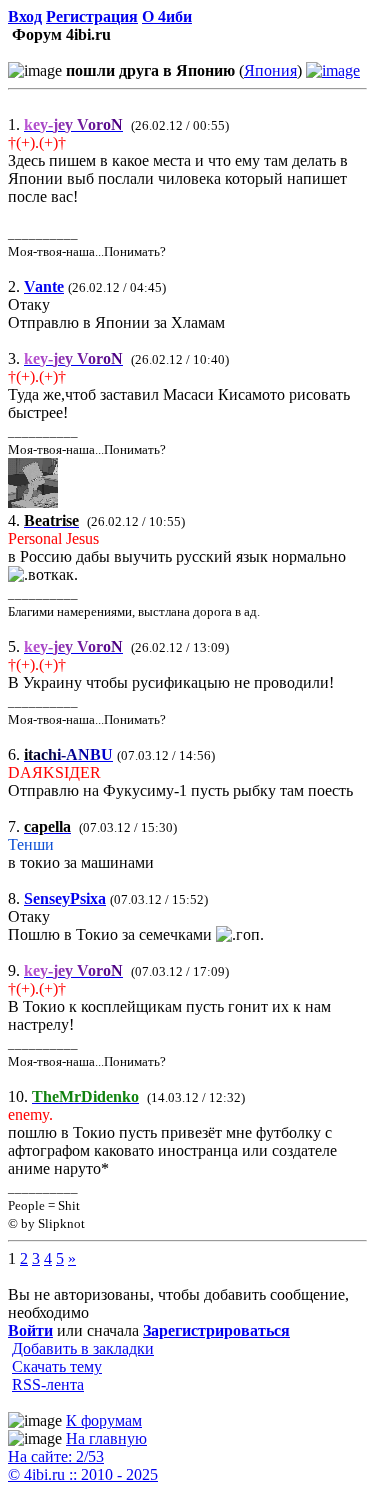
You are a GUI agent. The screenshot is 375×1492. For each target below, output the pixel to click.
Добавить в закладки (83, 1348)
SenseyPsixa (65, 898)
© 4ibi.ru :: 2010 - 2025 (83, 1474)
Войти (30, 1330)
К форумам (104, 1420)
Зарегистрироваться (216, 1330)
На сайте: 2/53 (56, 1456)
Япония (270, 70)
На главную (106, 1438)
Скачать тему (57, 1366)
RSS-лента (48, 1384)
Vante (44, 286)
